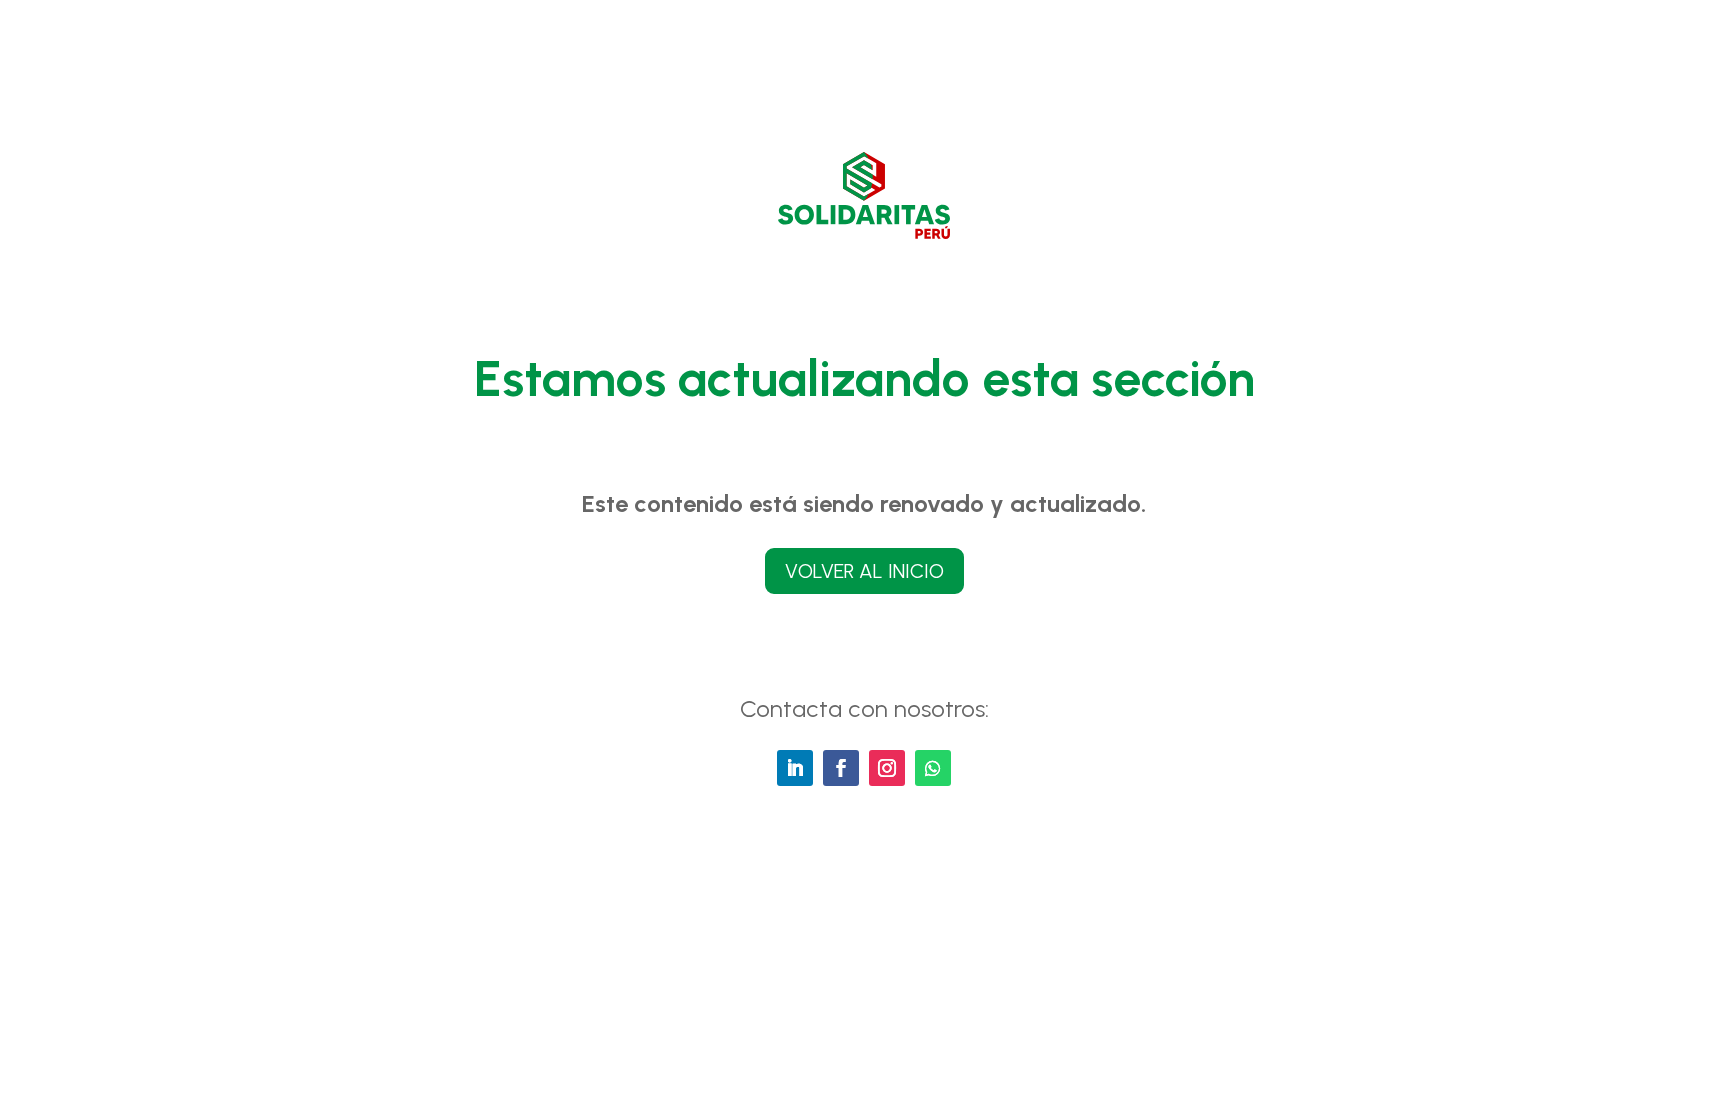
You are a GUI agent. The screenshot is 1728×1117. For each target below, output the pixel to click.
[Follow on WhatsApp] (933, 768)
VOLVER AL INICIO (864, 571)
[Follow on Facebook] (841, 768)
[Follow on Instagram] (887, 768)
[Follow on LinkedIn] (795, 768)
